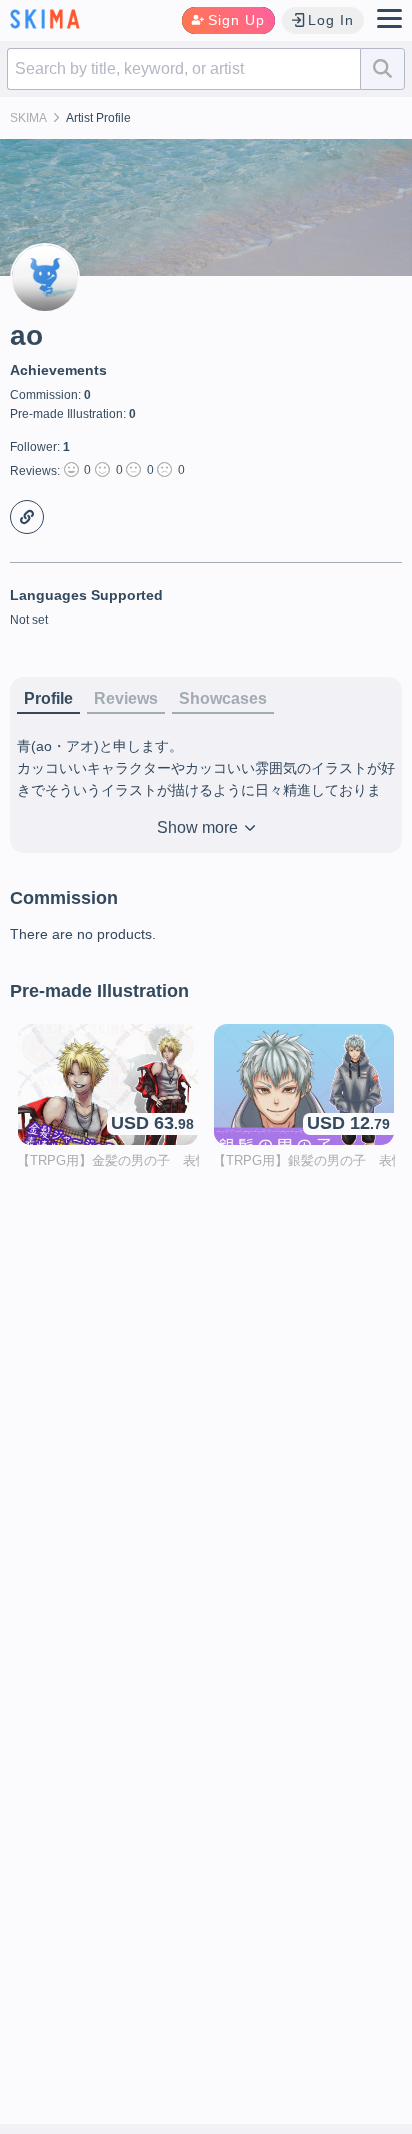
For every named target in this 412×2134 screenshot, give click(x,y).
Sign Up (236, 20)
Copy (27, 517)
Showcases (223, 698)
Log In (331, 20)
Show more (199, 827)
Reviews (126, 698)
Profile (48, 698)
